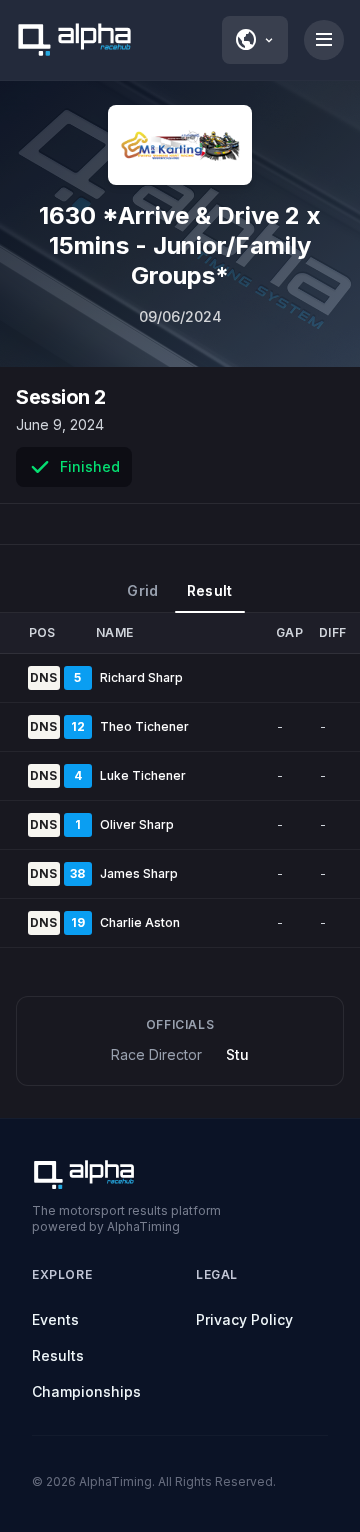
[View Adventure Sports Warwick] (180, 145)
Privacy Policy (244, 1319)
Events (55, 1319)
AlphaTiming (115, 1481)
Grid (142, 590)
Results (58, 1355)
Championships (86, 1391)
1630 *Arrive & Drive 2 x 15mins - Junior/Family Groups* (180, 245)
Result (210, 590)
